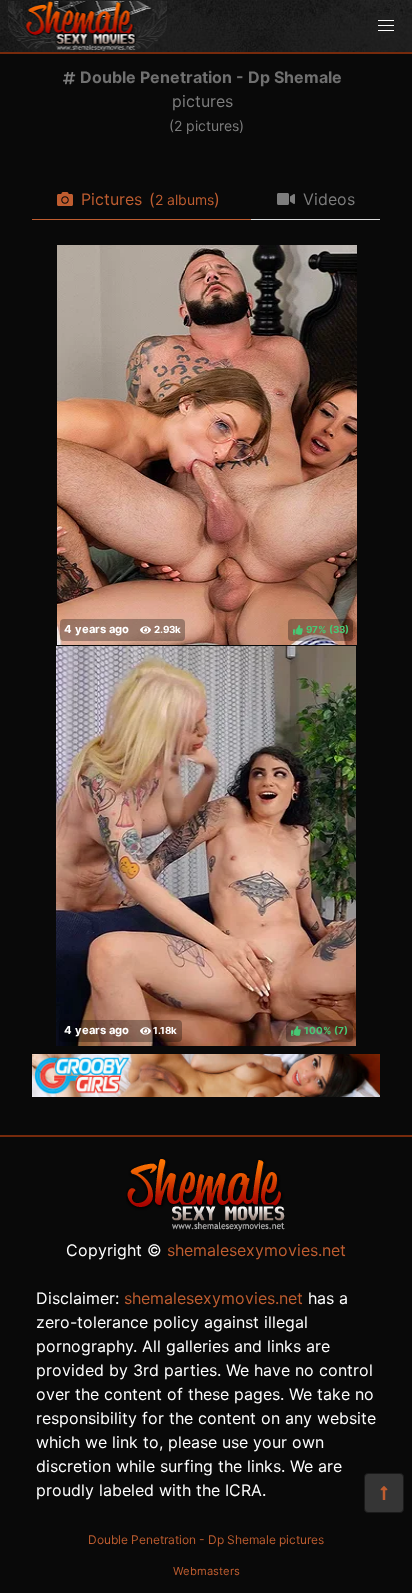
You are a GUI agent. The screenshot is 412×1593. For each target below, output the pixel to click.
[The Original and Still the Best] (206, 1091)
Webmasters (206, 1571)
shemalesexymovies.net (256, 1250)
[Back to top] (384, 1493)
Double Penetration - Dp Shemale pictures (206, 1539)
